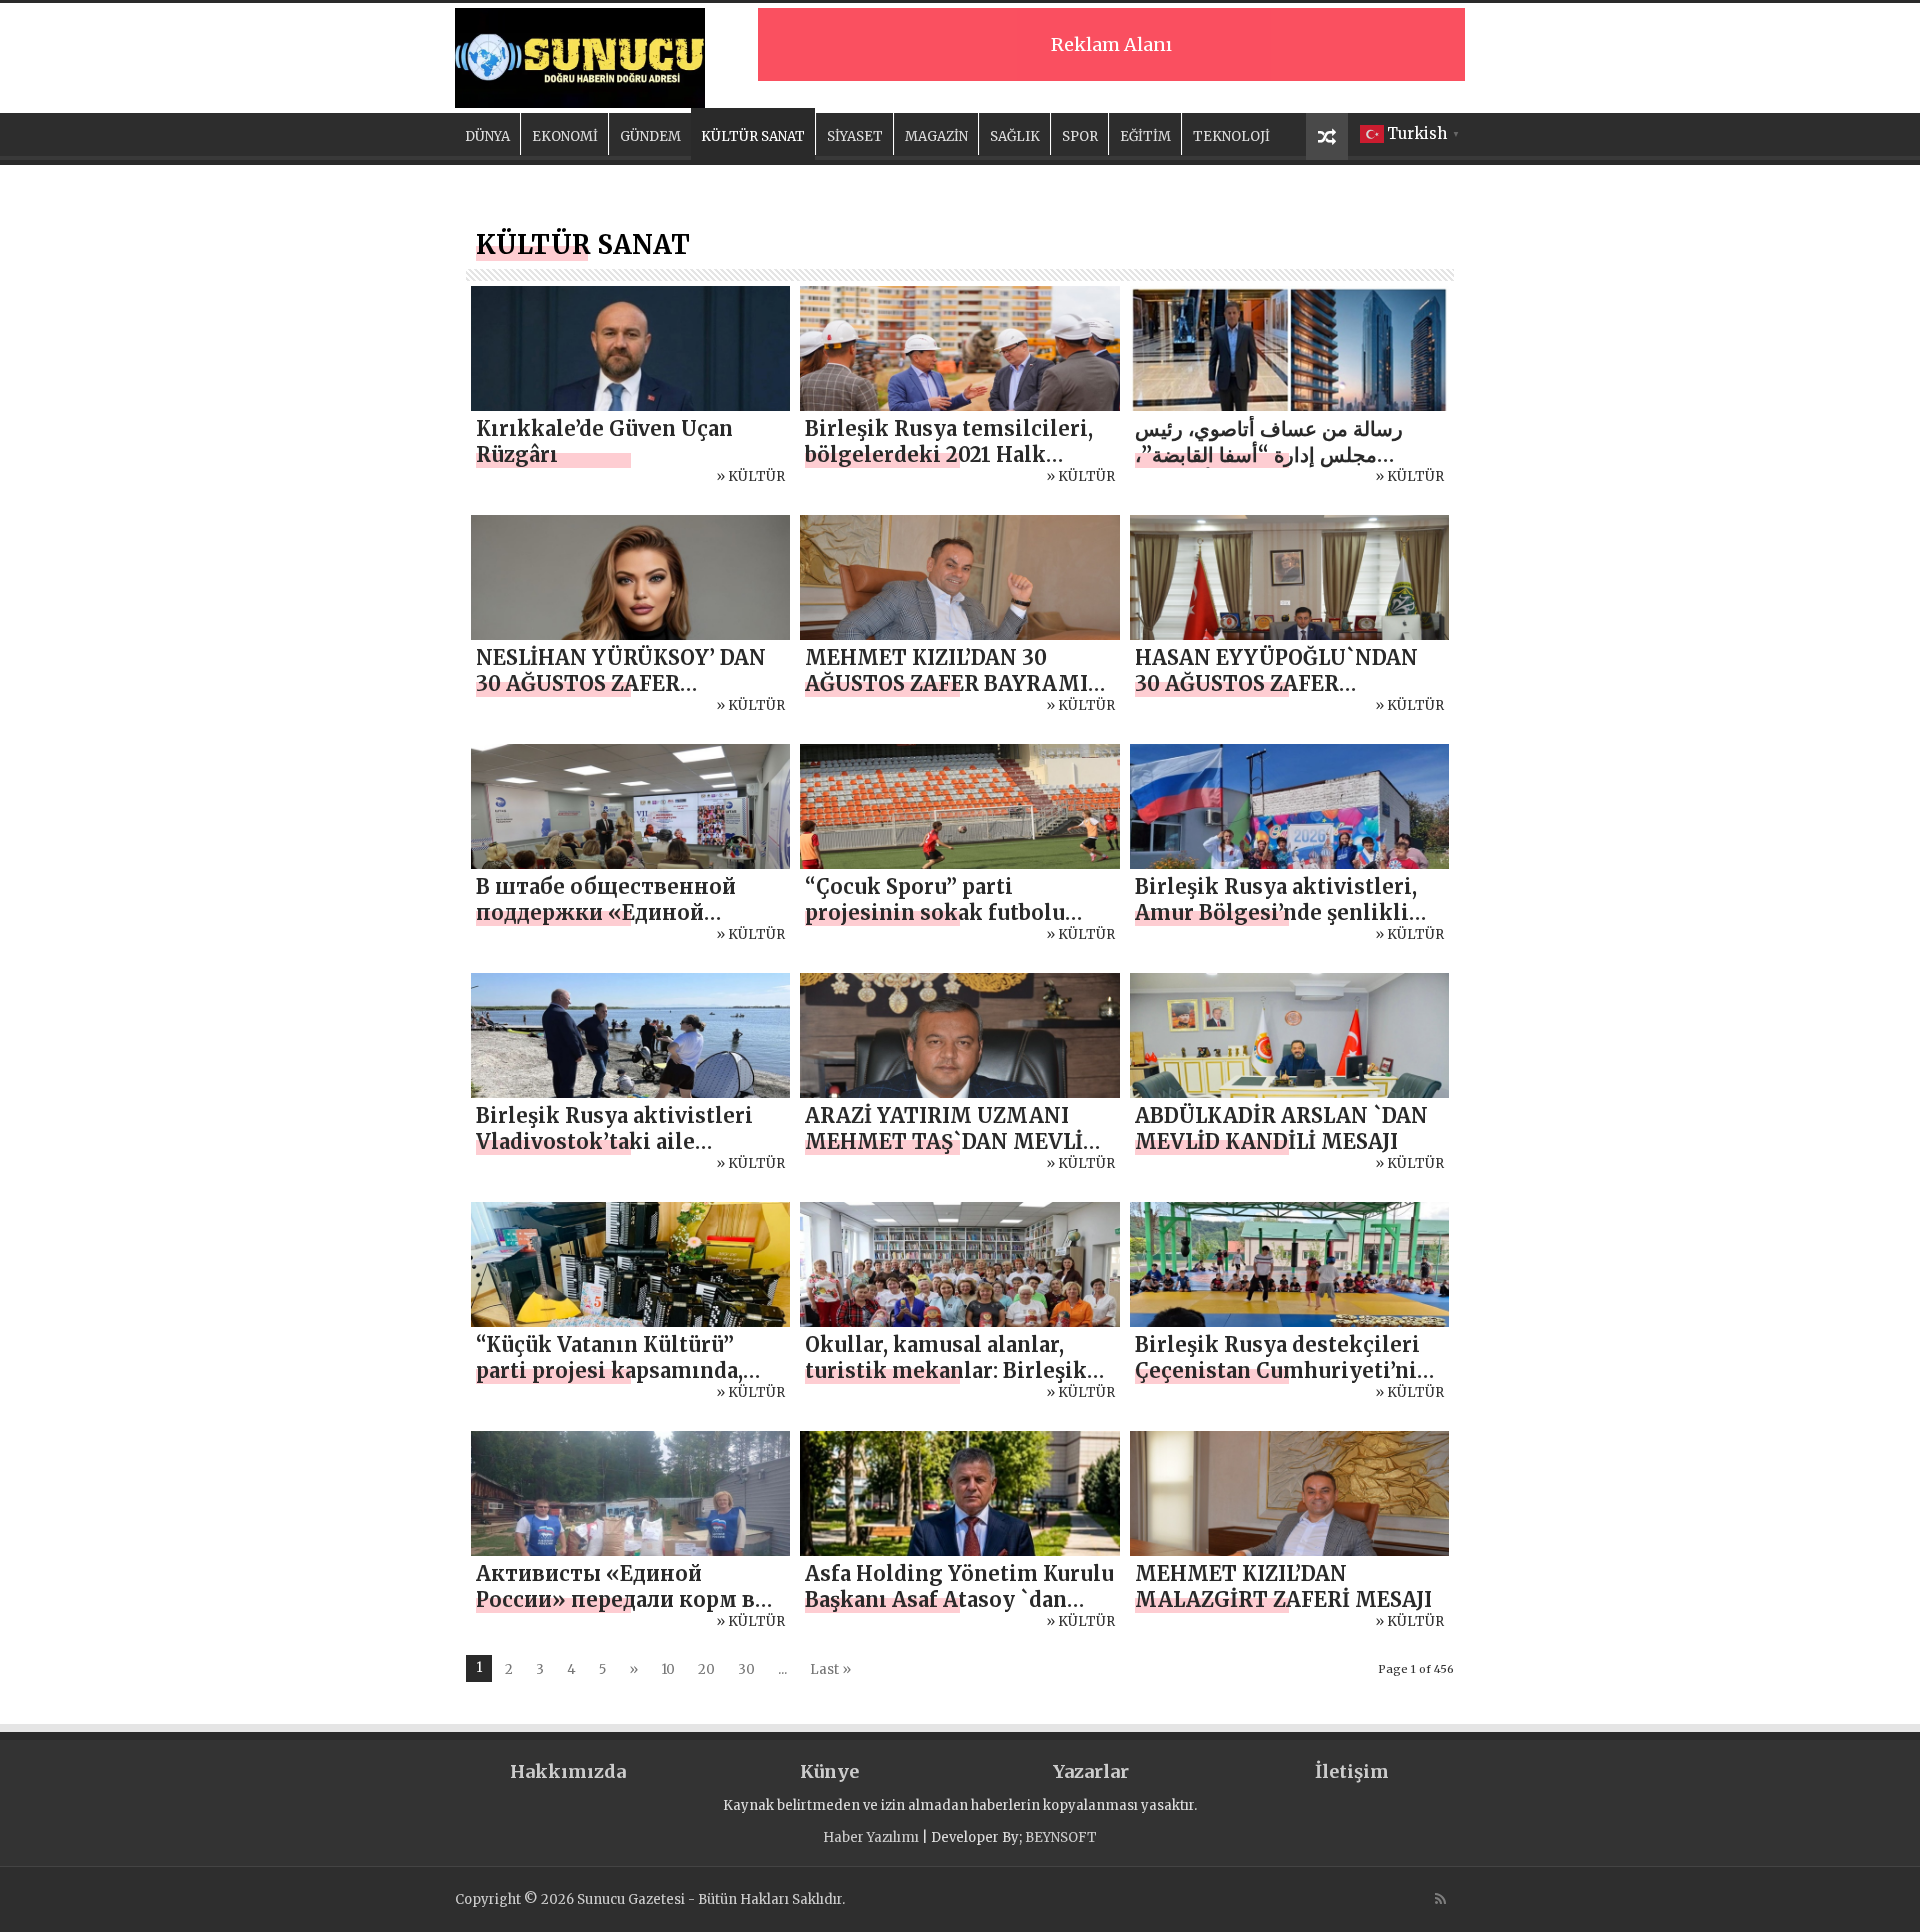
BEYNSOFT (1061, 1837)
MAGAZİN (936, 136)
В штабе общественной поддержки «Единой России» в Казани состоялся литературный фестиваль (627, 925)
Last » (830, 1669)
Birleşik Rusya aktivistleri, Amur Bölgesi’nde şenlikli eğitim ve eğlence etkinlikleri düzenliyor (1276, 925)
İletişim (1352, 1771)
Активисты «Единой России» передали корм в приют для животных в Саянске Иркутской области (630, 1612)
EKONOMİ (565, 136)
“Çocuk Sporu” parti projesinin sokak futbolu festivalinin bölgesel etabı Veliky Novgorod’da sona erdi (959, 925)
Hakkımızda (568, 1771)
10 (668, 1669)
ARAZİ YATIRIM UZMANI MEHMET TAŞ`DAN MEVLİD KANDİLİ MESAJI (951, 1141)
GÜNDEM (650, 136)
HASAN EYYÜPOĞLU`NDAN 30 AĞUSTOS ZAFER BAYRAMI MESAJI (1276, 683)
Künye (829, 1771)
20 (706, 1669)
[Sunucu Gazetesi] (580, 55)
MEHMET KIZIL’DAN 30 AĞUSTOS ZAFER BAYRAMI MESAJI (946, 683)
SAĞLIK (1015, 136)
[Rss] (1440, 1899)
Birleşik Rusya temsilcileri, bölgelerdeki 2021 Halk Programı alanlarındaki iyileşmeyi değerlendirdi (949, 467)
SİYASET (855, 136)
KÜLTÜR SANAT (753, 136)
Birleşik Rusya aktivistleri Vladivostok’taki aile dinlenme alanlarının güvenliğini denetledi (614, 1154)
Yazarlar (1091, 1771)
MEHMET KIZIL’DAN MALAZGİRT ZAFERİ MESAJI (1283, 1586)
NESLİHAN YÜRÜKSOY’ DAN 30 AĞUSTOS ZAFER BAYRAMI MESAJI (621, 683)
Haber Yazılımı (871, 1837)
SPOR (1080, 136)
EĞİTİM (1145, 136)
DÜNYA (487, 136)
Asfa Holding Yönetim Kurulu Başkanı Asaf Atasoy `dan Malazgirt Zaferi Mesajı (959, 1599)
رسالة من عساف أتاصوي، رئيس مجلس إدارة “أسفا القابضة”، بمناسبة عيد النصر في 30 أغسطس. (1283, 454)
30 (746, 1669)
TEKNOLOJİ (1231, 136)
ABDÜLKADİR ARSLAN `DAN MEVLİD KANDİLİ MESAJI (1281, 1128)
